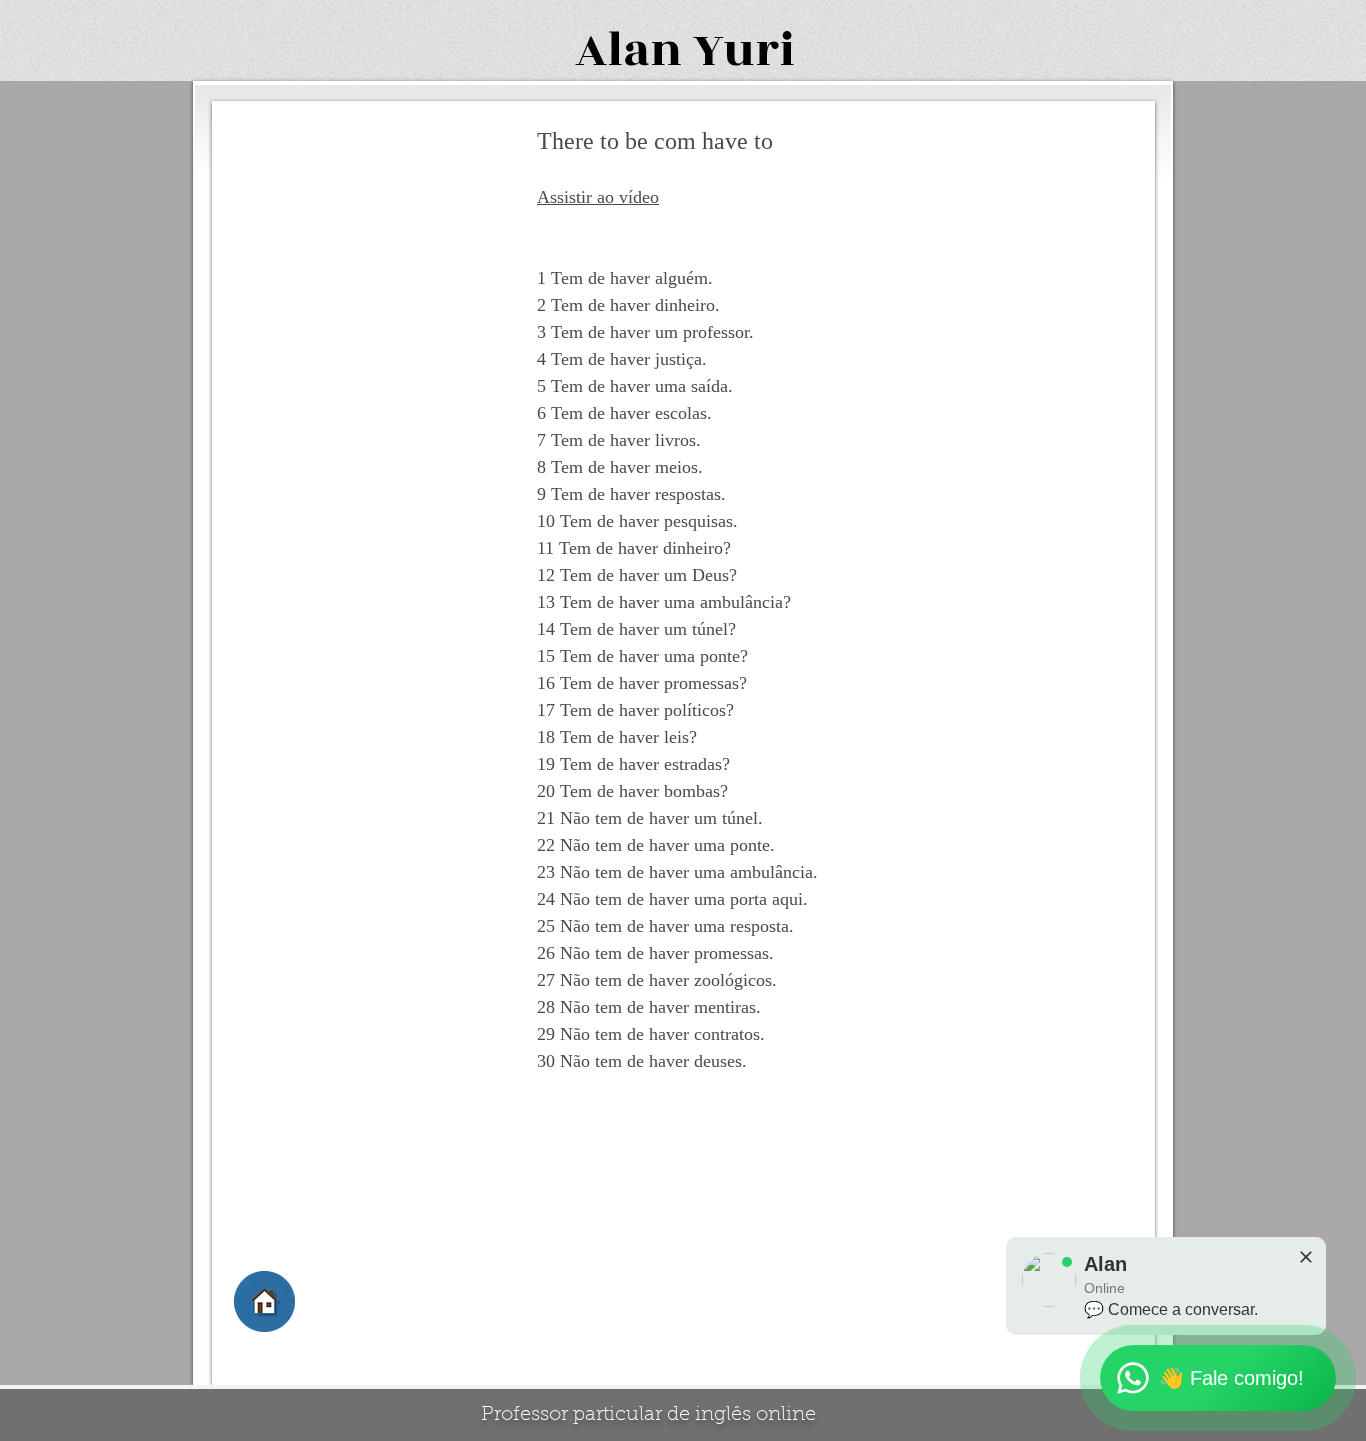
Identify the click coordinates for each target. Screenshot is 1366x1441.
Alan (628, 50)
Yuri (744, 50)
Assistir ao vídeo (598, 197)
